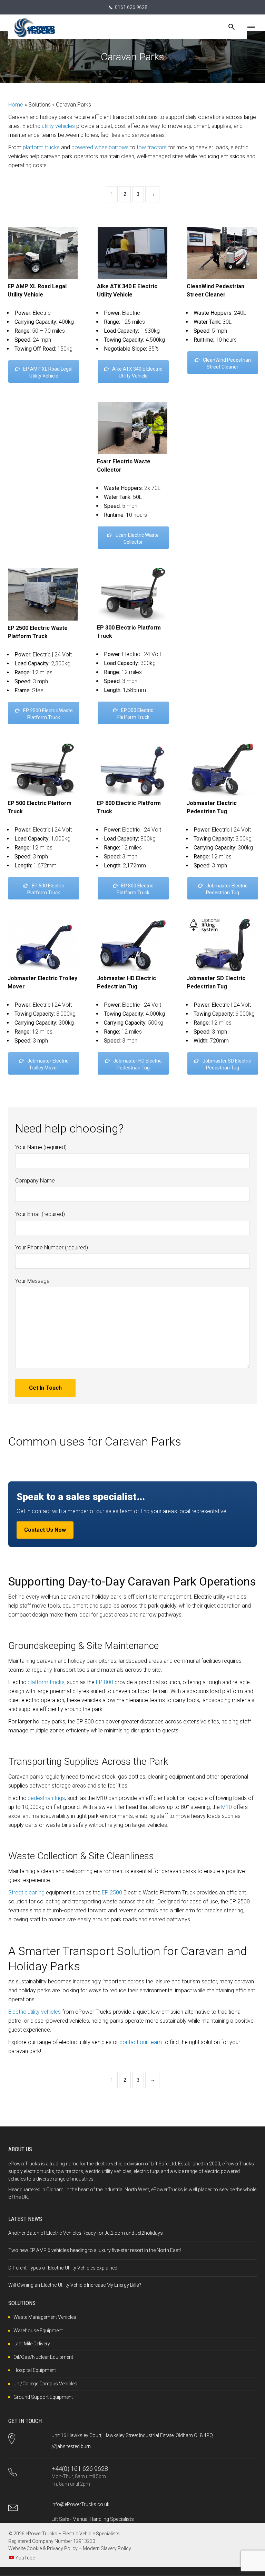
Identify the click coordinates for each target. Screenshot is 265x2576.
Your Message (32, 1281)
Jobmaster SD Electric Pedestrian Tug (227, 1064)
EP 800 (105, 1682)
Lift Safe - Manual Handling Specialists (93, 2519)
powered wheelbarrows (100, 147)
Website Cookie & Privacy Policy (43, 2548)
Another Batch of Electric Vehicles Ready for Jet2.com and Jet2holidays (86, 2233)
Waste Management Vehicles (45, 2317)
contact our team (141, 2042)
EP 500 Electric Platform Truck (46, 889)
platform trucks (41, 147)
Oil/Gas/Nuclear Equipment (43, 2357)
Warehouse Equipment (38, 2331)
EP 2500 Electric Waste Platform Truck (48, 714)
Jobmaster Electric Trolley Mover (48, 1064)
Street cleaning (26, 1893)
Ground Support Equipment (43, 2397)
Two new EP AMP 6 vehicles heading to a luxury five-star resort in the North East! (95, 2250)
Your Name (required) (41, 1147)
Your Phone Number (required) (52, 1247)
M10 (227, 1807)
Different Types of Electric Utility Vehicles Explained (63, 2268)
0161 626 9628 (131, 7)
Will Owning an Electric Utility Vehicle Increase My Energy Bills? (75, 2285)
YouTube (25, 2558)
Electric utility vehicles (35, 2012)
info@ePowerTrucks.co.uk (80, 2504)
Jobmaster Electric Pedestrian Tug (227, 889)
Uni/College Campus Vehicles (45, 2384)
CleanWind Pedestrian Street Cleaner (227, 363)
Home (16, 105)
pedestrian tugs (46, 1798)
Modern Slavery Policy (107, 2548)
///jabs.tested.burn (71, 2446)
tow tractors (152, 147)
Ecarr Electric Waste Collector (137, 539)
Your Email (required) (40, 1214)
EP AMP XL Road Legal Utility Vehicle (48, 372)
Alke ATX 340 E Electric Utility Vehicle (137, 372)
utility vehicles (58, 126)
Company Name (35, 1181)
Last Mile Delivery (32, 2344)
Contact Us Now (45, 1530)
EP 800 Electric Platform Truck (135, 889)
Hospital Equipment (35, 2370)
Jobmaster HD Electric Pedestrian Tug (137, 1064)
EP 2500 (112, 1893)
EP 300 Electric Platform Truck (135, 714)
